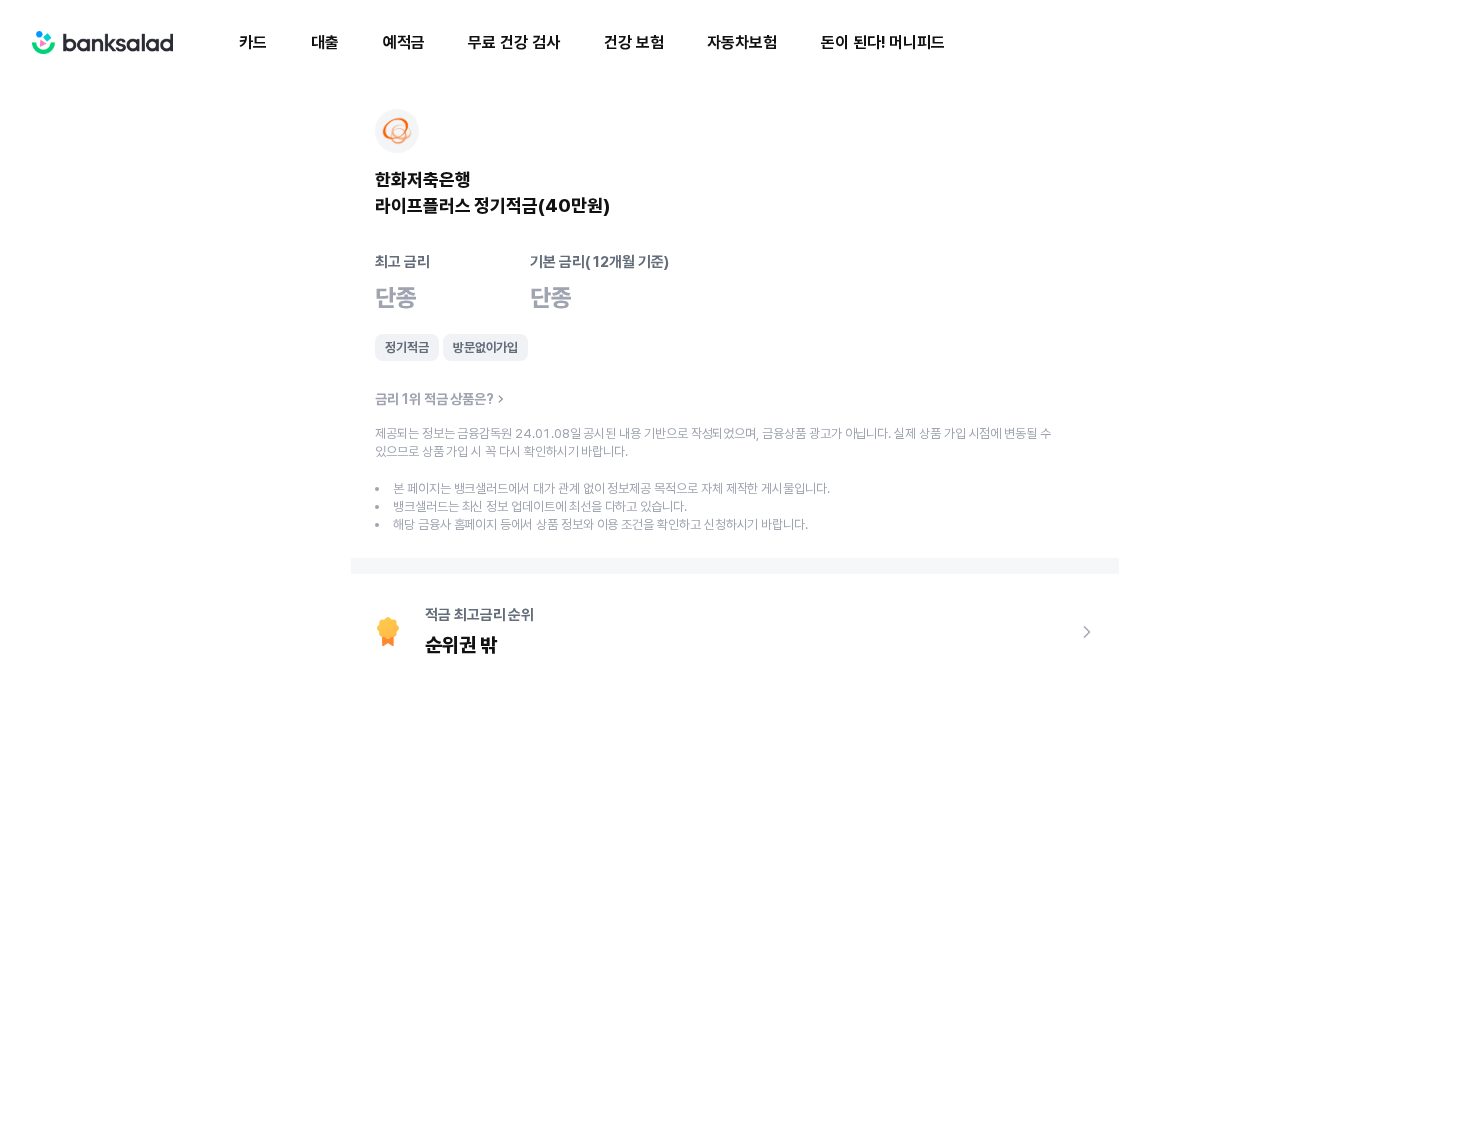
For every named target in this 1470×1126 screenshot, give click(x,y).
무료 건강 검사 (513, 42)
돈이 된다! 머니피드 (883, 42)
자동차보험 (742, 42)
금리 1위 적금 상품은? (434, 399)
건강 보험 (634, 42)
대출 (325, 42)
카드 (253, 42)
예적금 (404, 42)
